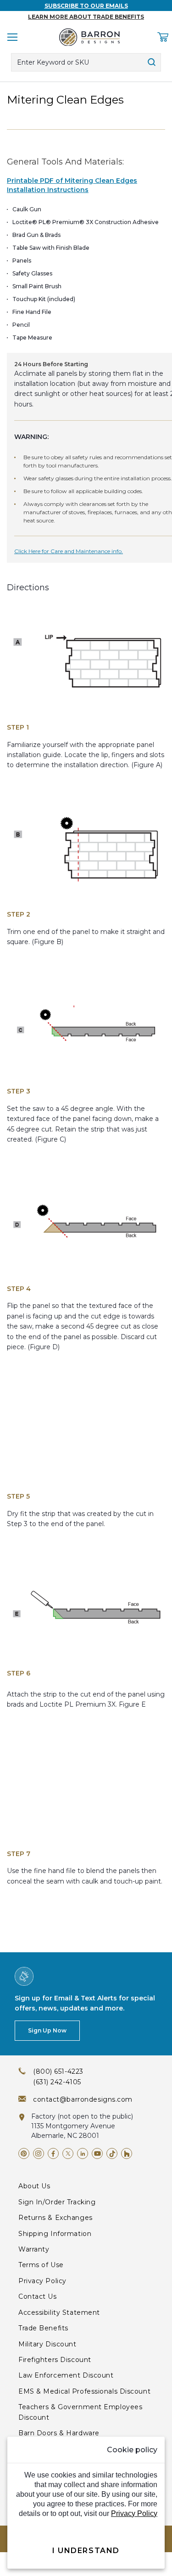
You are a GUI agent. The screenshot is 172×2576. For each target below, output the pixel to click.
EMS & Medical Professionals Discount (84, 2391)
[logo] (89, 37)
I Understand (86, 2551)
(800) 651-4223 (58, 2071)
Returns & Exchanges (55, 2218)
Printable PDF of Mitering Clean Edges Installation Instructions (72, 185)
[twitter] (68, 2153)
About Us (34, 2186)
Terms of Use (41, 2265)
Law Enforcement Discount (66, 2375)
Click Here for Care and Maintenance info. (69, 551)
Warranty (34, 2249)
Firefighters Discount (55, 2360)
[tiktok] (112, 2153)
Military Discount (47, 2344)
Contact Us (38, 2296)
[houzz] (127, 2153)
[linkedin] (83, 2153)
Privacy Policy (42, 2281)
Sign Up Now (47, 2030)
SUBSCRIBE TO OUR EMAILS (86, 6)
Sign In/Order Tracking (57, 2202)
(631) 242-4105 (57, 2082)
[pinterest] (24, 2153)
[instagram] (39, 2153)
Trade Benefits (43, 2328)
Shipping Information (55, 2234)
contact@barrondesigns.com (83, 2099)
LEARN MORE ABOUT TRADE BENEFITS (86, 17)
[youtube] (97, 2153)
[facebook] (53, 2153)
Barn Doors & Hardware (59, 2433)
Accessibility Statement (59, 2312)
